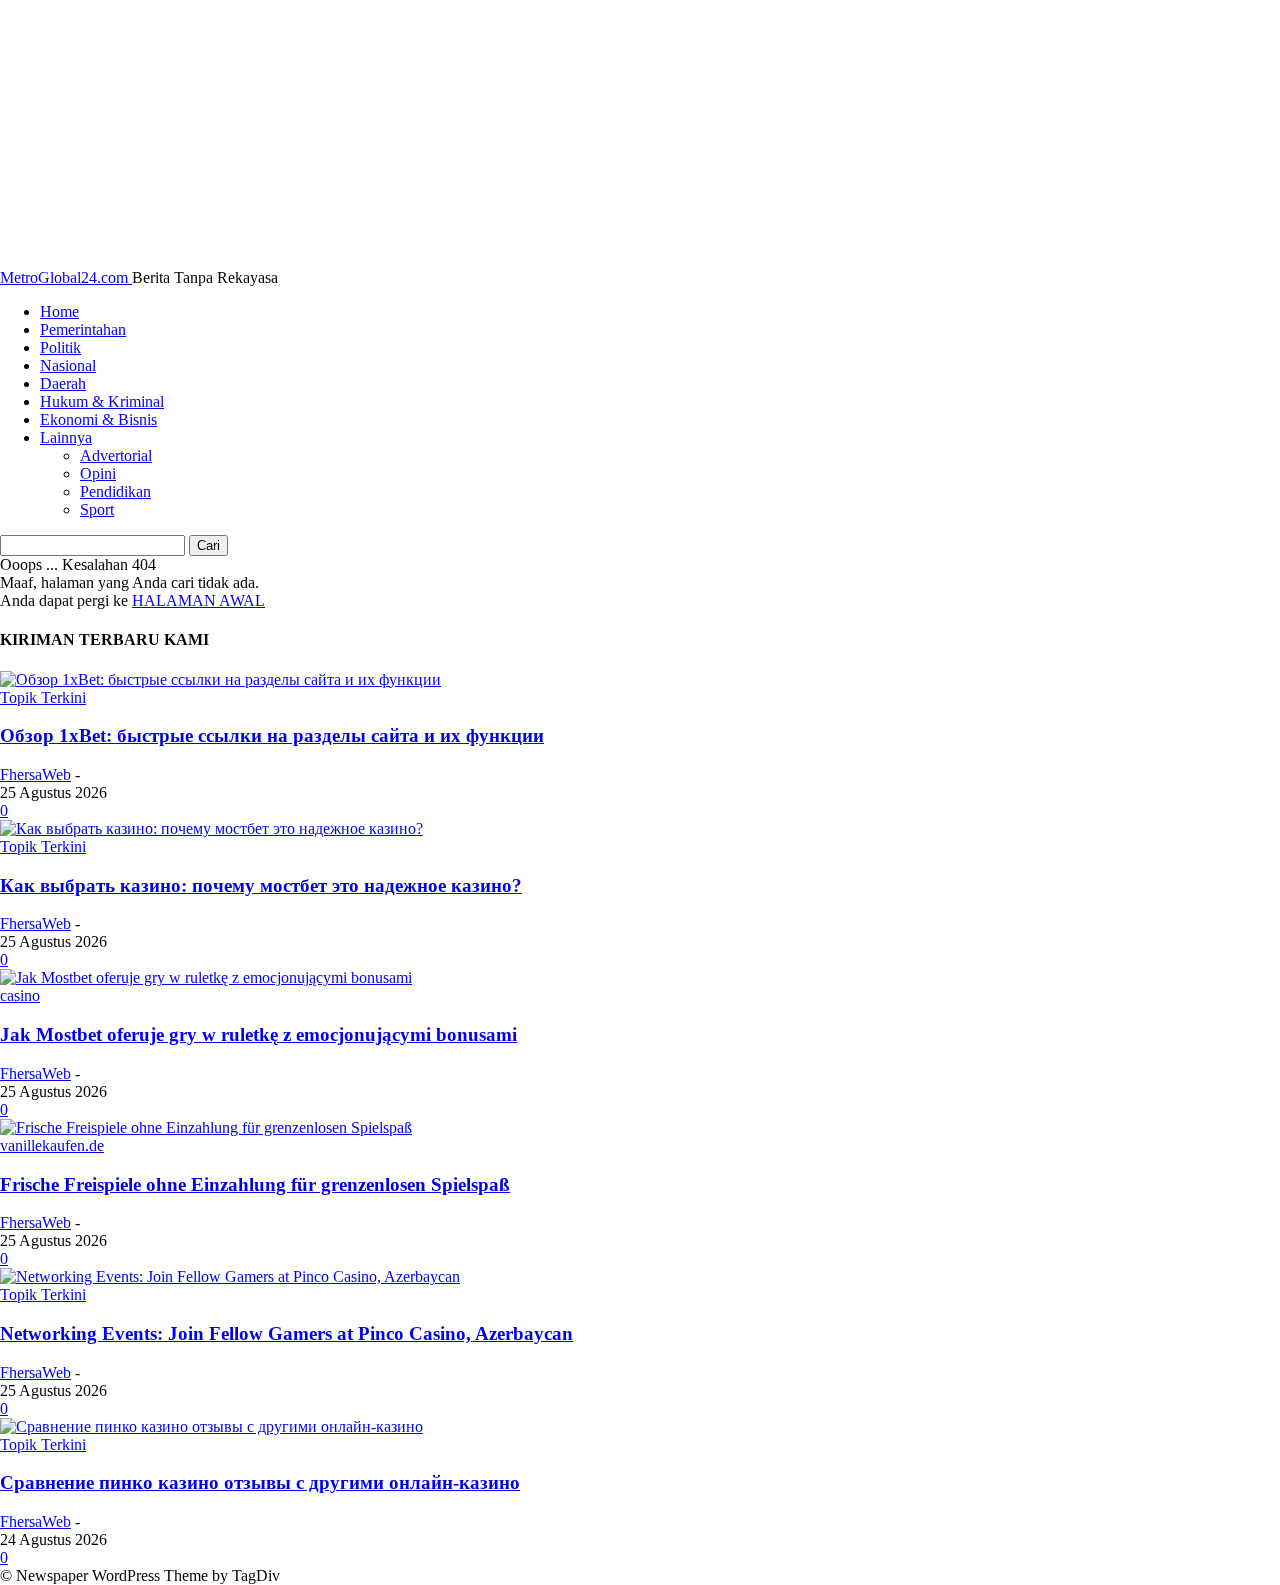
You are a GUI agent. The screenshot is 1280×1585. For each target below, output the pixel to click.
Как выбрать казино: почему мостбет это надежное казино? (261, 885)
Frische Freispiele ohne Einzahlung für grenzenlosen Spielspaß (255, 1184)
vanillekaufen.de (52, 1145)
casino (20, 995)
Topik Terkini (43, 697)
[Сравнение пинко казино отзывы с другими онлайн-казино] (211, 1426)
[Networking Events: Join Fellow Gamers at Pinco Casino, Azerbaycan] (230, 1276)
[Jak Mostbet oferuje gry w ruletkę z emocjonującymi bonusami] (206, 977)
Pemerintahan (83, 329)
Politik (60, 347)
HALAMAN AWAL (198, 600)
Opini (98, 473)
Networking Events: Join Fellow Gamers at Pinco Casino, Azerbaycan (286, 1333)
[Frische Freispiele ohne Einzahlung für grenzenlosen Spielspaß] (206, 1127)
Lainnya (66, 437)
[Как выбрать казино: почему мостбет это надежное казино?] (211, 828)
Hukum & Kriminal (102, 401)
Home (59, 311)
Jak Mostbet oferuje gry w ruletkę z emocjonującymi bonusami (258, 1034)
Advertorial (116, 455)
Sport (97, 509)
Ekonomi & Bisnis (98, 419)
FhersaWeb (35, 774)
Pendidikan (115, 491)
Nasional (68, 365)
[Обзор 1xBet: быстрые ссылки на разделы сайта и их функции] (220, 679)
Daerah (63, 383)
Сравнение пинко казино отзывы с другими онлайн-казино (260, 1482)
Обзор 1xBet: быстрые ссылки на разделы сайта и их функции (272, 735)
